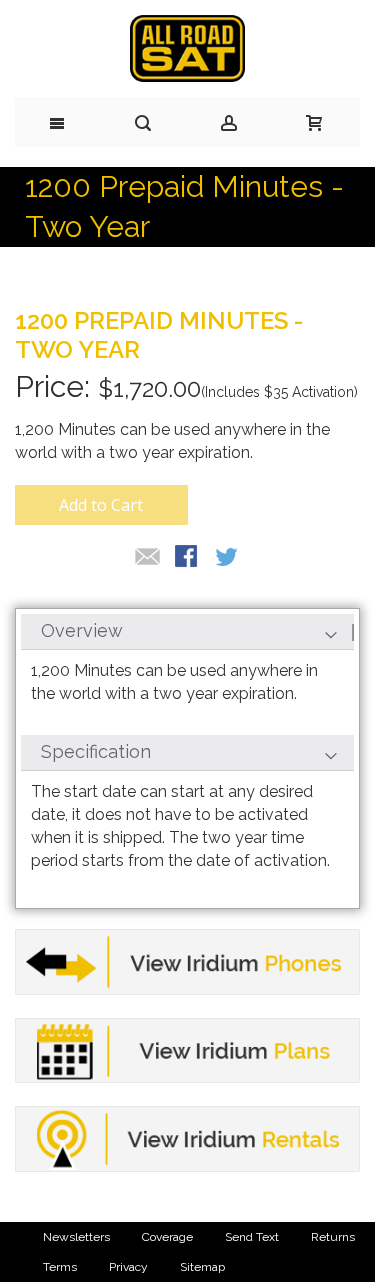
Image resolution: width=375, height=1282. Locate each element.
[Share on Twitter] (228, 558)
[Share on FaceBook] (188, 558)
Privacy (128, 1267)
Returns (333, 1237)
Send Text (252, 1237)
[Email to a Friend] (148, 558)
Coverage (167, 1237)
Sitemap (202, 1267)
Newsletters (76, 1237)
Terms (60, 1267)
